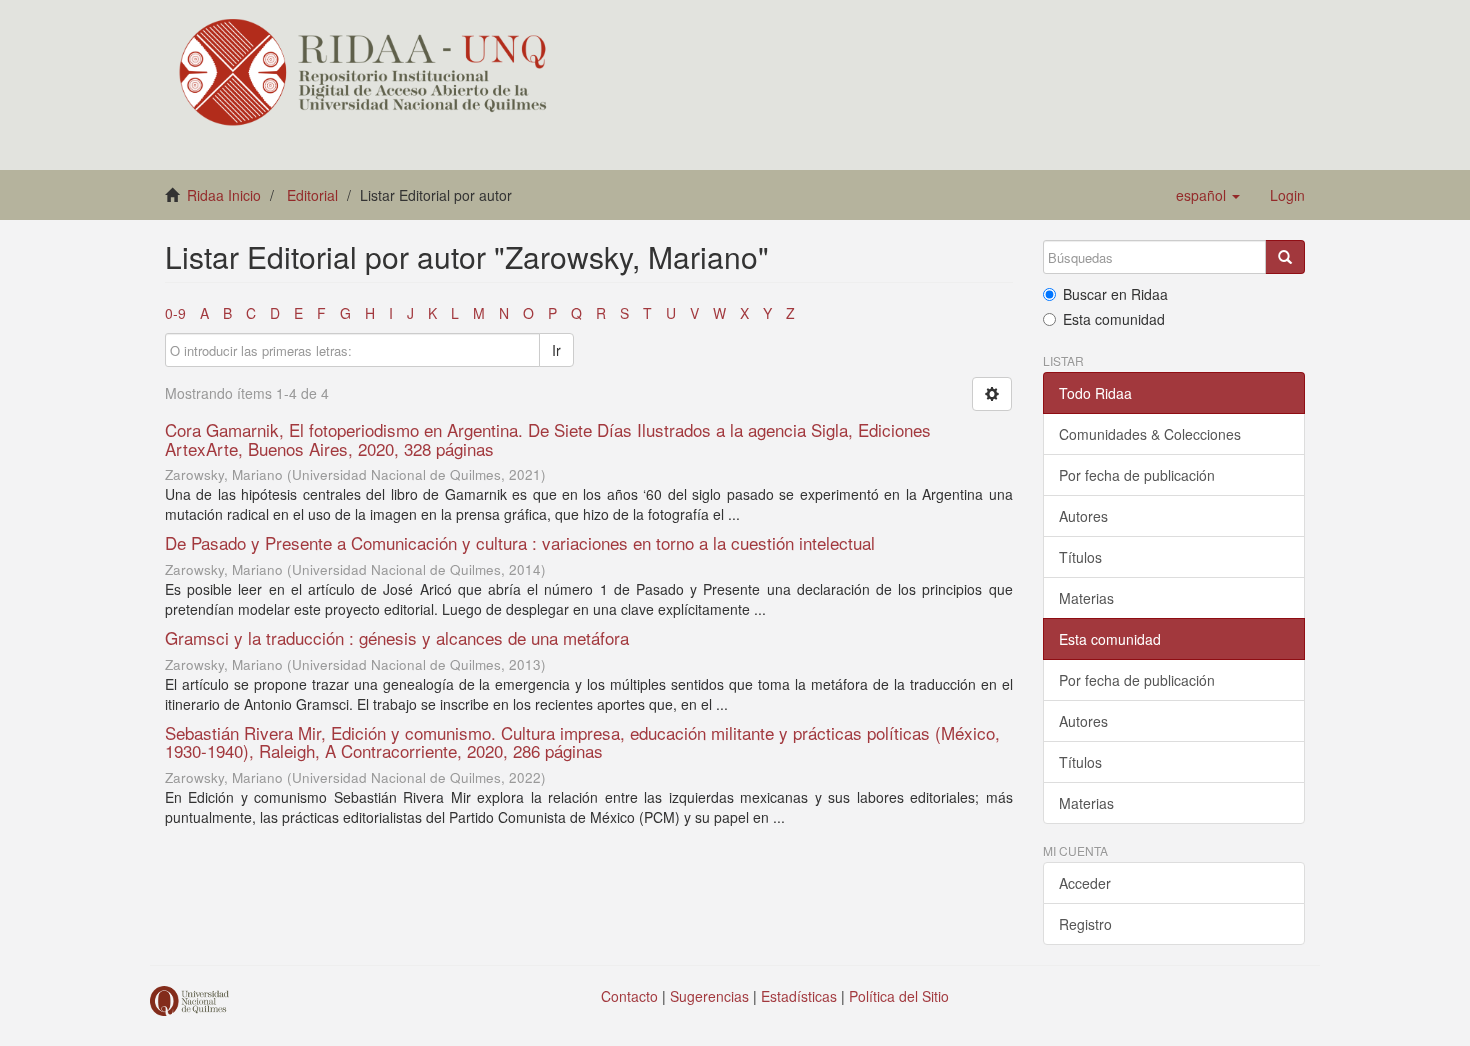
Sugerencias (709, 996)
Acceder (1085, 883)
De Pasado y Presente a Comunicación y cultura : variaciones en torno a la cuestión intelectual (520, 542)
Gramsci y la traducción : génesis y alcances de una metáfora (397, 637)
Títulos (1080, 557)
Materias (1086, 598)
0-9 (175, 313)
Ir (556, 350)
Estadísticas (799, 996)
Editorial (312, 195)
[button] (1208, 195)
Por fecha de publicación (1137, 475)
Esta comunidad (1114, 319)
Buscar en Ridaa (1115, 294)
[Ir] (1285, 257)
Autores (1083, 516)
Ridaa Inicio (224, 195)
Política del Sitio (899, 996)
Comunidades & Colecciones (1150, 434)
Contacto (629, 996)
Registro (1085, 924)
